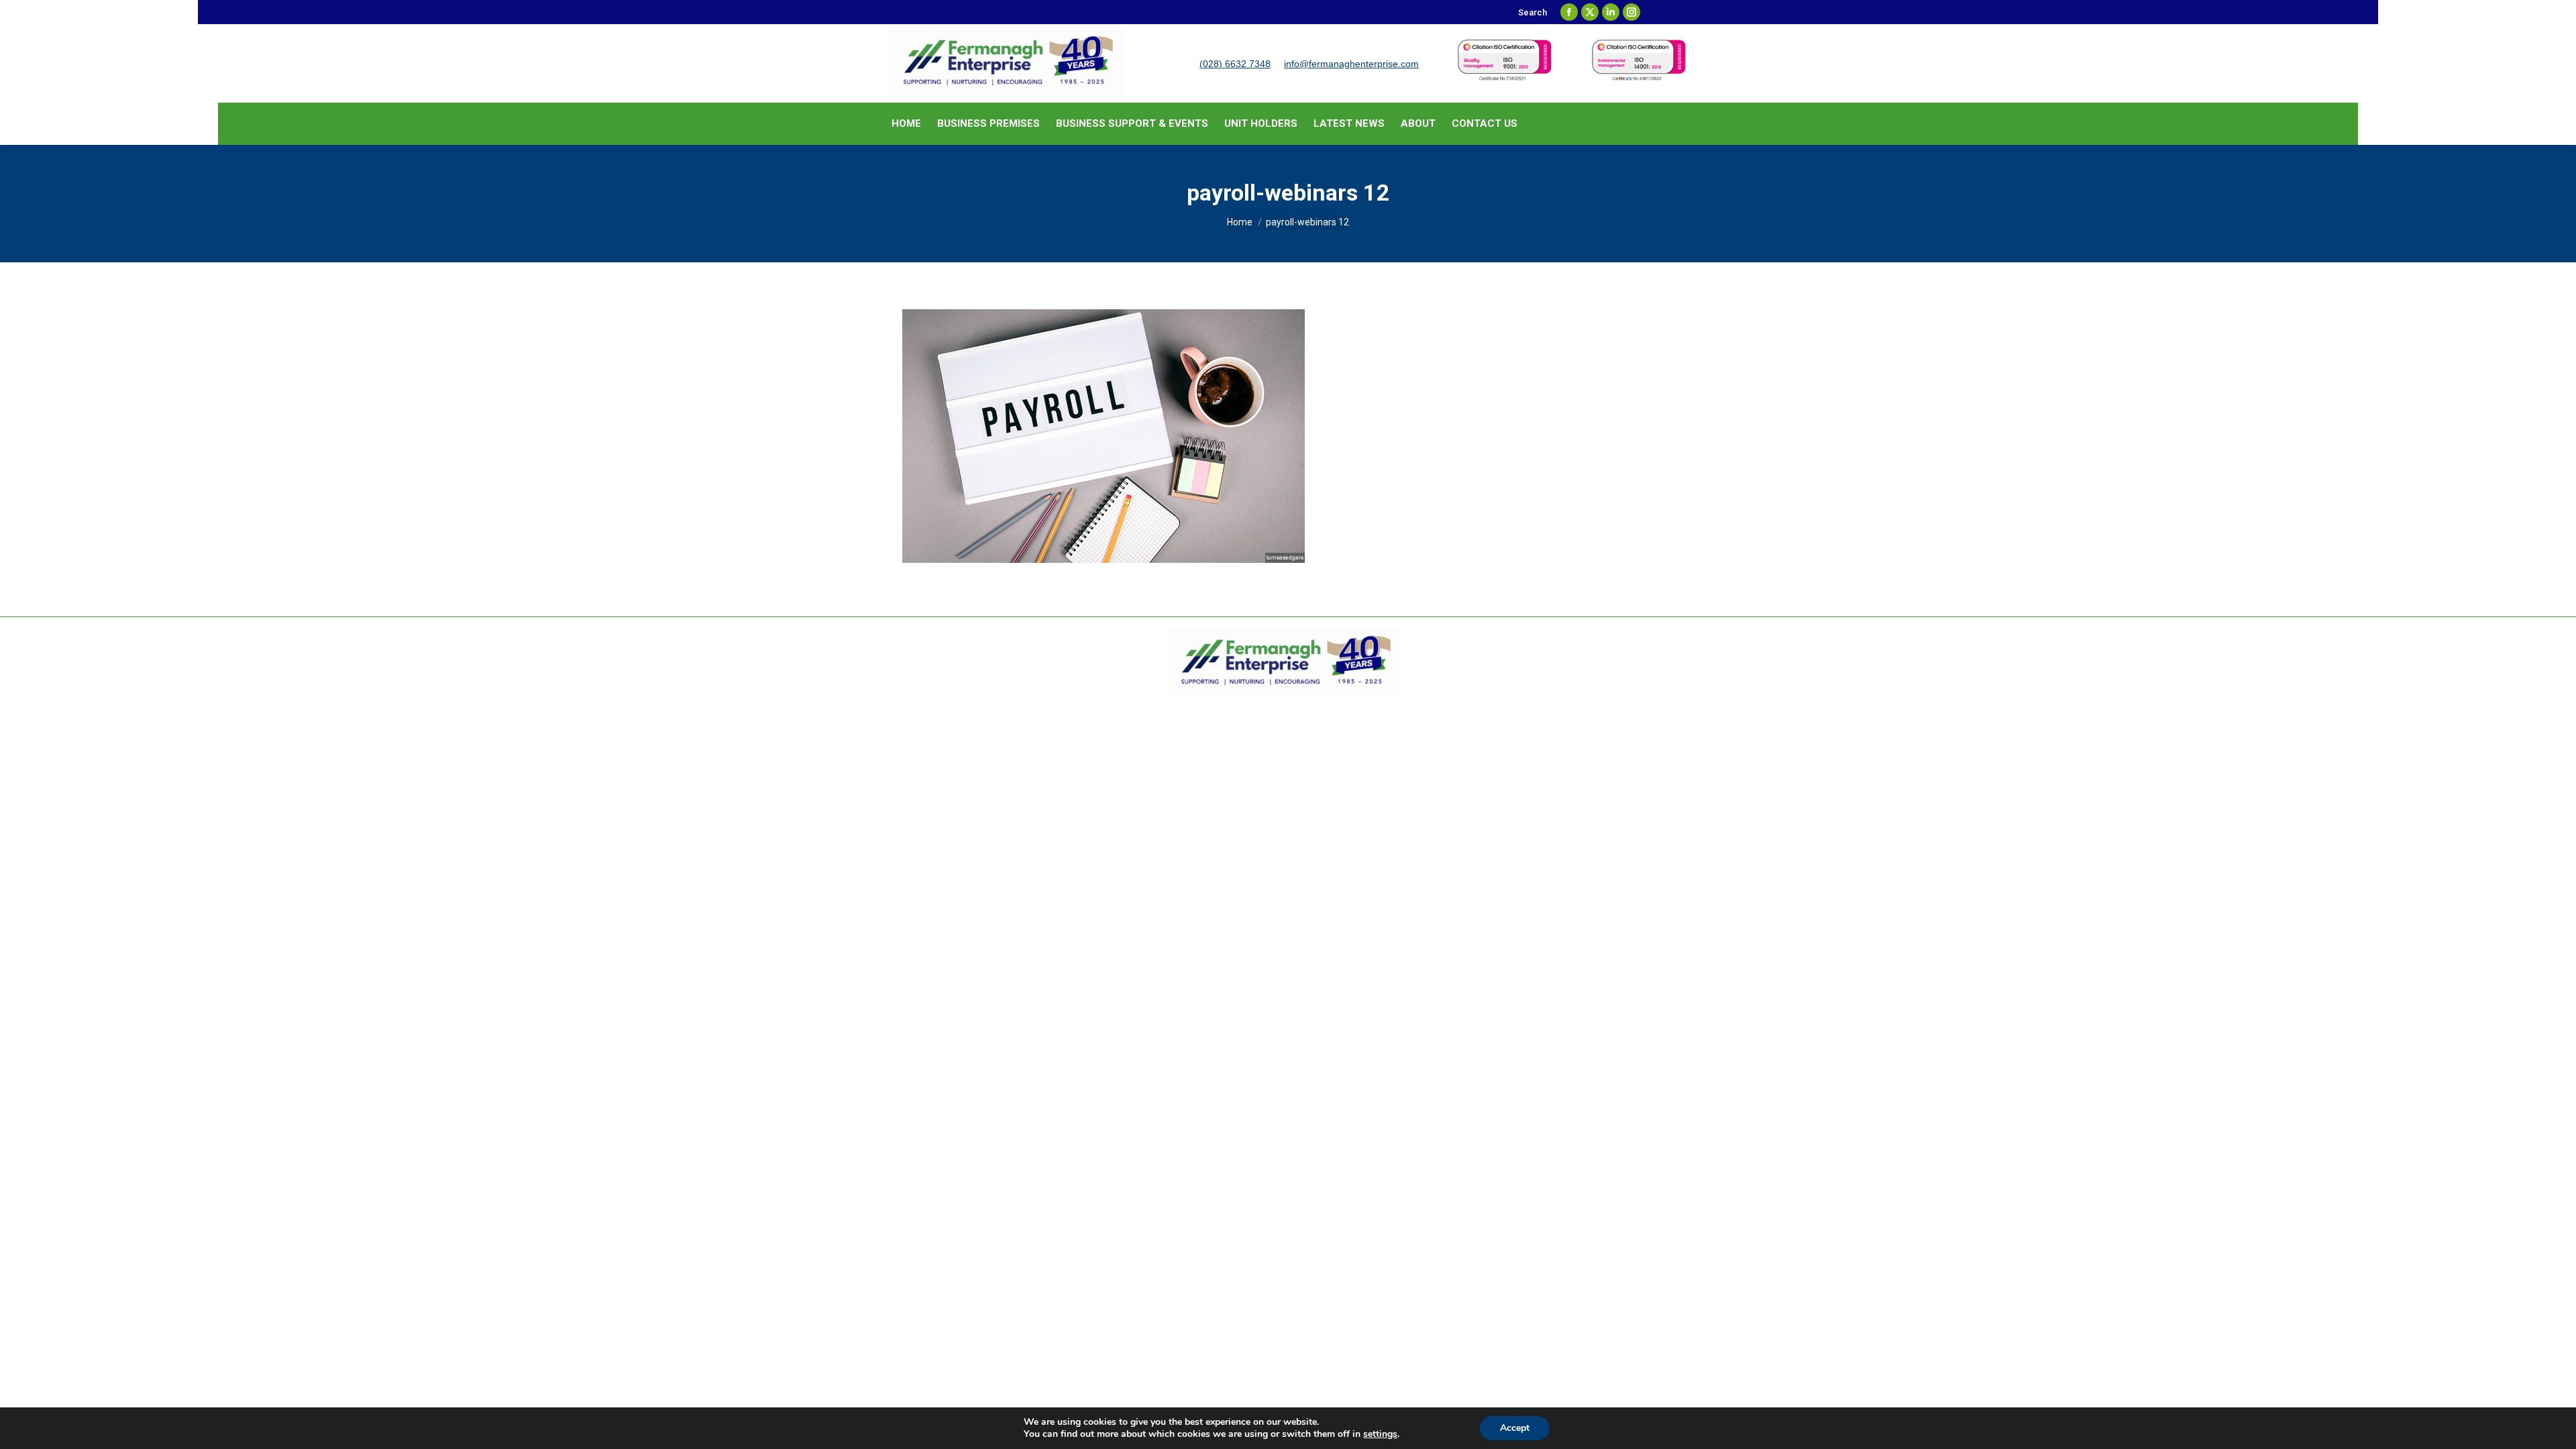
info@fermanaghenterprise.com (1351, 64)
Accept (1515, 1428)
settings (1380, 1434)
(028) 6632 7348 (1235, 64)
